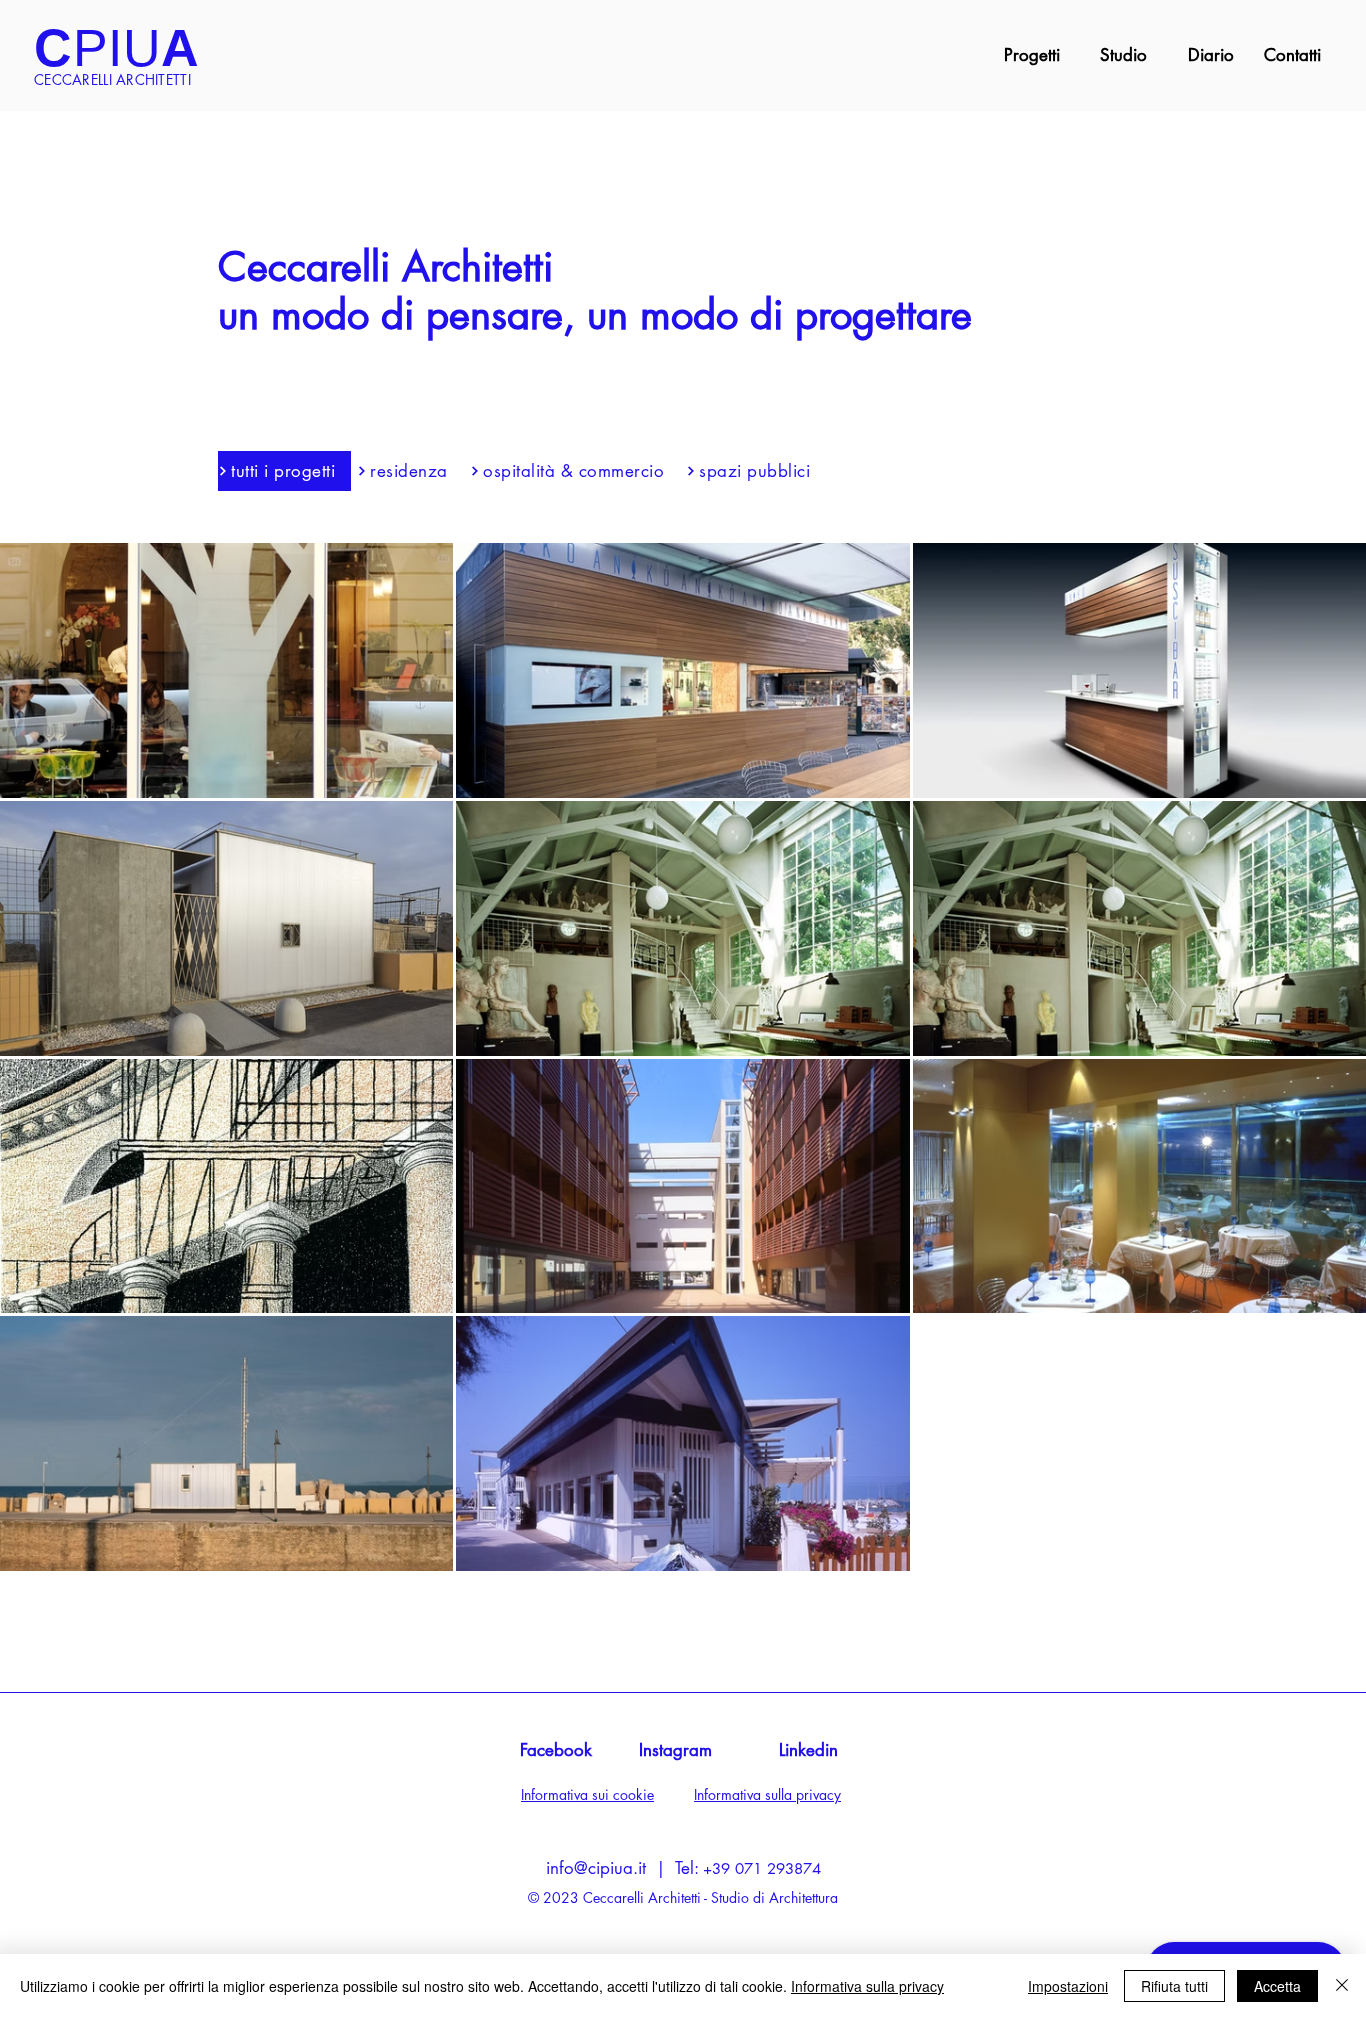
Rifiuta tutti (1174, 1986)
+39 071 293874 (762, 1868)
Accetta (1277, 1986)
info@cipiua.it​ (596, 1868)
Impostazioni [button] (1068, 1986)
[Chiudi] (1342, 1986)
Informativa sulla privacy (867, 1986)
